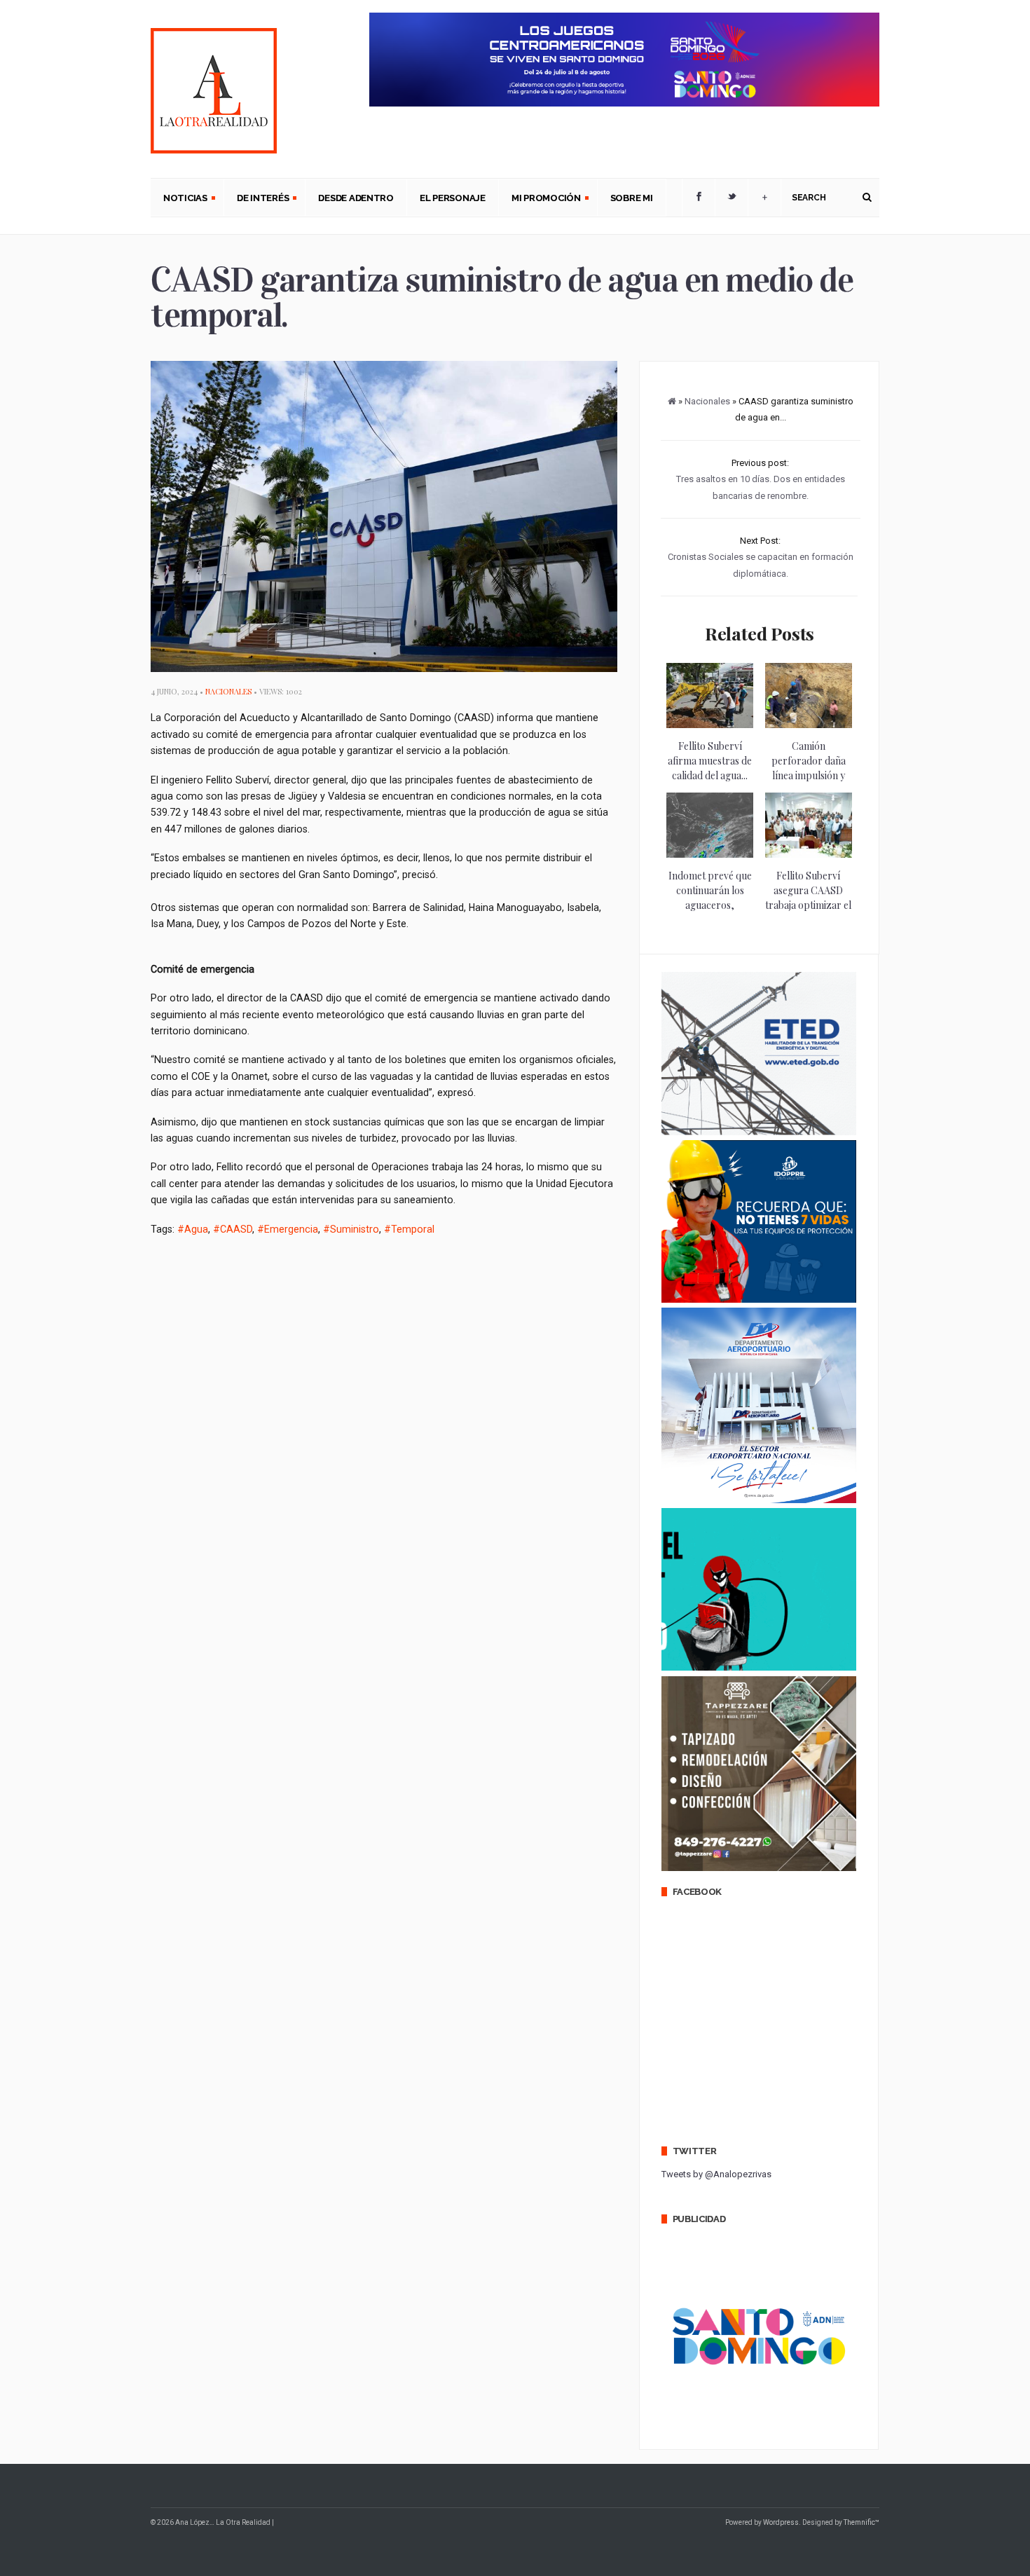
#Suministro (351, 1229)
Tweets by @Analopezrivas (716, 2174)
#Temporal (409, 1229)
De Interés (256, 199)
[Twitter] (732, 198)
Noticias (179, 199)
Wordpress (781, 2522)
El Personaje (453, 198)
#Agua (193, 1229)
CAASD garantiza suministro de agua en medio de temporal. (502, 297)
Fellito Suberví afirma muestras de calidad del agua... (710, 761)
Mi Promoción (540, 199)
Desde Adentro (356, 198)
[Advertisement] (406, 1296)
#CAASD (233, 1229)
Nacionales (228, 691)
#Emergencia (288, 1229)
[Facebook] (699, 198)
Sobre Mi (632, 198)
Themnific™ (861, 2522)
